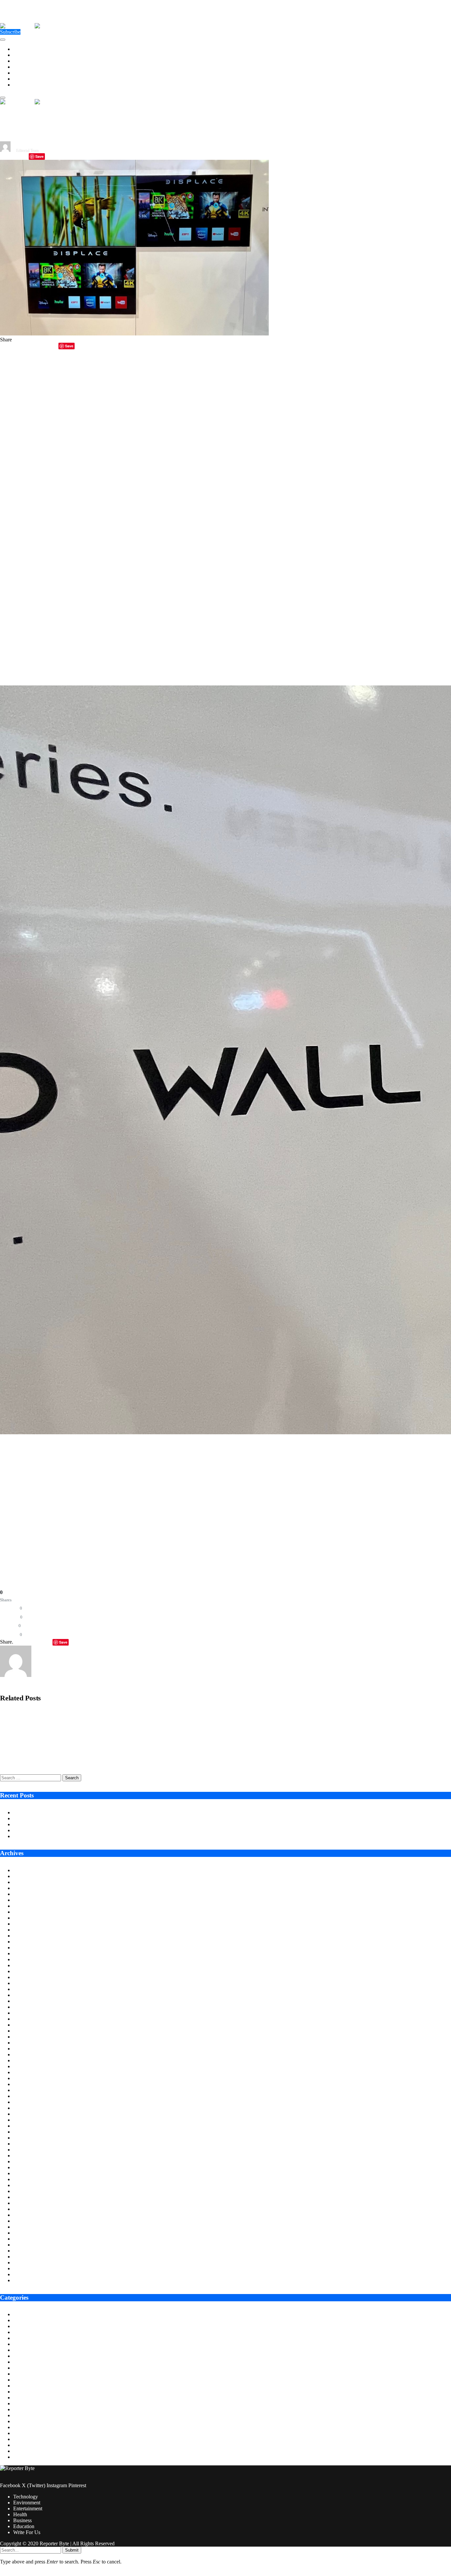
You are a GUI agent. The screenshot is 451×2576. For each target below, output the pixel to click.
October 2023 (28, 2066)
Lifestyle (22, 2403)
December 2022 (30, 2126)
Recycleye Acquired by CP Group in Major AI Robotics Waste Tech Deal (72, 1714)
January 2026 (27, 1906)
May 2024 (24, 2025)
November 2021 (30, 2203)
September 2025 (30, 1930)
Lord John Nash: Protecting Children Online (59, 1836)
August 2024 (27, 2007)
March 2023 (26, 2108)
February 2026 (29, 1900)
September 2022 (30, 2144)
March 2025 (26, 1965)
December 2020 (30, 2268)
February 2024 (29, 2043)
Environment (27, 55)
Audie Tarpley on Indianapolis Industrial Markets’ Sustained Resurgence (89, 1812)
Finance (21, 2374)
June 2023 (24, 2090)
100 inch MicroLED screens (64, 1506)
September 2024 (30, 2001)
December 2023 (30, 2054)
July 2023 (23, 2084)
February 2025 (29, 1971)
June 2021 (24, 2233)
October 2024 (28, 1995)
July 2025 (23, 1942)
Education (24, 79)
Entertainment (28, 61)
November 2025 (30, 1918)
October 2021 (28, 2209)
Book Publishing (31, 2332)
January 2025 (27, 1977)
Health (20, 67)
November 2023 (30, 2060)
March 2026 (26, 1894)
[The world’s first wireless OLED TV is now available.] (134, 334)
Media (20, 2415)
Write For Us (27, 85)
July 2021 (23, 2227)
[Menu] (3, 40)
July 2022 (23, 2156)
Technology (26, 49)
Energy (21, 2350)
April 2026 (25, 1888)
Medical (22, 2421)
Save (39, 156)
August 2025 (27, 1936)
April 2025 (25, 1959)
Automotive (26, 2320)
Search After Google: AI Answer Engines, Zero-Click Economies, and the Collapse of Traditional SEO (101, 1760)
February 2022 (29, 2185)
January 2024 (27, 2049)
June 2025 (24, 1948)
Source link (12, 1543)
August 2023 (27, 2078)
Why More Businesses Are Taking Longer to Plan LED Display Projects (89, 1818)
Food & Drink (28, 2380)
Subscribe (10, 32)
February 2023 (29, 2114)
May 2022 (24, 2167)
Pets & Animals (29, 2433)
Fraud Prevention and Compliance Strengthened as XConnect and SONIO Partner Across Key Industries (105, 1737)
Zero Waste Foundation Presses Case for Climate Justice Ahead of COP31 (90, 1824)
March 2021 (26, 2251)
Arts (18, 2314)
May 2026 (24, 1882)
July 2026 (23, 1870)
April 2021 (25, 2245)
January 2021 (27, 2263)
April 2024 (25, 2031)
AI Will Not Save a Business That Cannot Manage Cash (72, 1830)
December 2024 (30, 1983)
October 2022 (28, 2138)
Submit (72, 2550)
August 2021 (27, 2221)
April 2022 (25, 2173)
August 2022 (27, 2150)
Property (22, 2439)
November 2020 (30, 2274)
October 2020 (28, 2280)
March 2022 (26, 2179)
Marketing (24, 2409)
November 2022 (30, 2132)
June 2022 (24, 2161)
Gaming (22, 2386)
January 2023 (27, 2120)
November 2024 (30, 1989)
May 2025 (24, 1953)
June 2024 (24, 2019)
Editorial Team (27, 151)
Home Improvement (34, 2398)
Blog (18, 2326)
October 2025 (28, 1924)
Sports (20, 2445)
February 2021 (29, 2257)
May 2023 (24, 2096)
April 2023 (25, 2102)
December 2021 (30, 2197)
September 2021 (30, 2215)
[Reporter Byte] (35, 26)
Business (22, 73)
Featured (22, 2368)
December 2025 (30, 1912)
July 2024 (23, 2013)
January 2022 (27, 2191)
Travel (20, 2457)
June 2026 (24, 1876)
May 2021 (24, 2239)
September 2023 (30, 2072)
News (19, 2427)
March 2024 (26, 2037)
